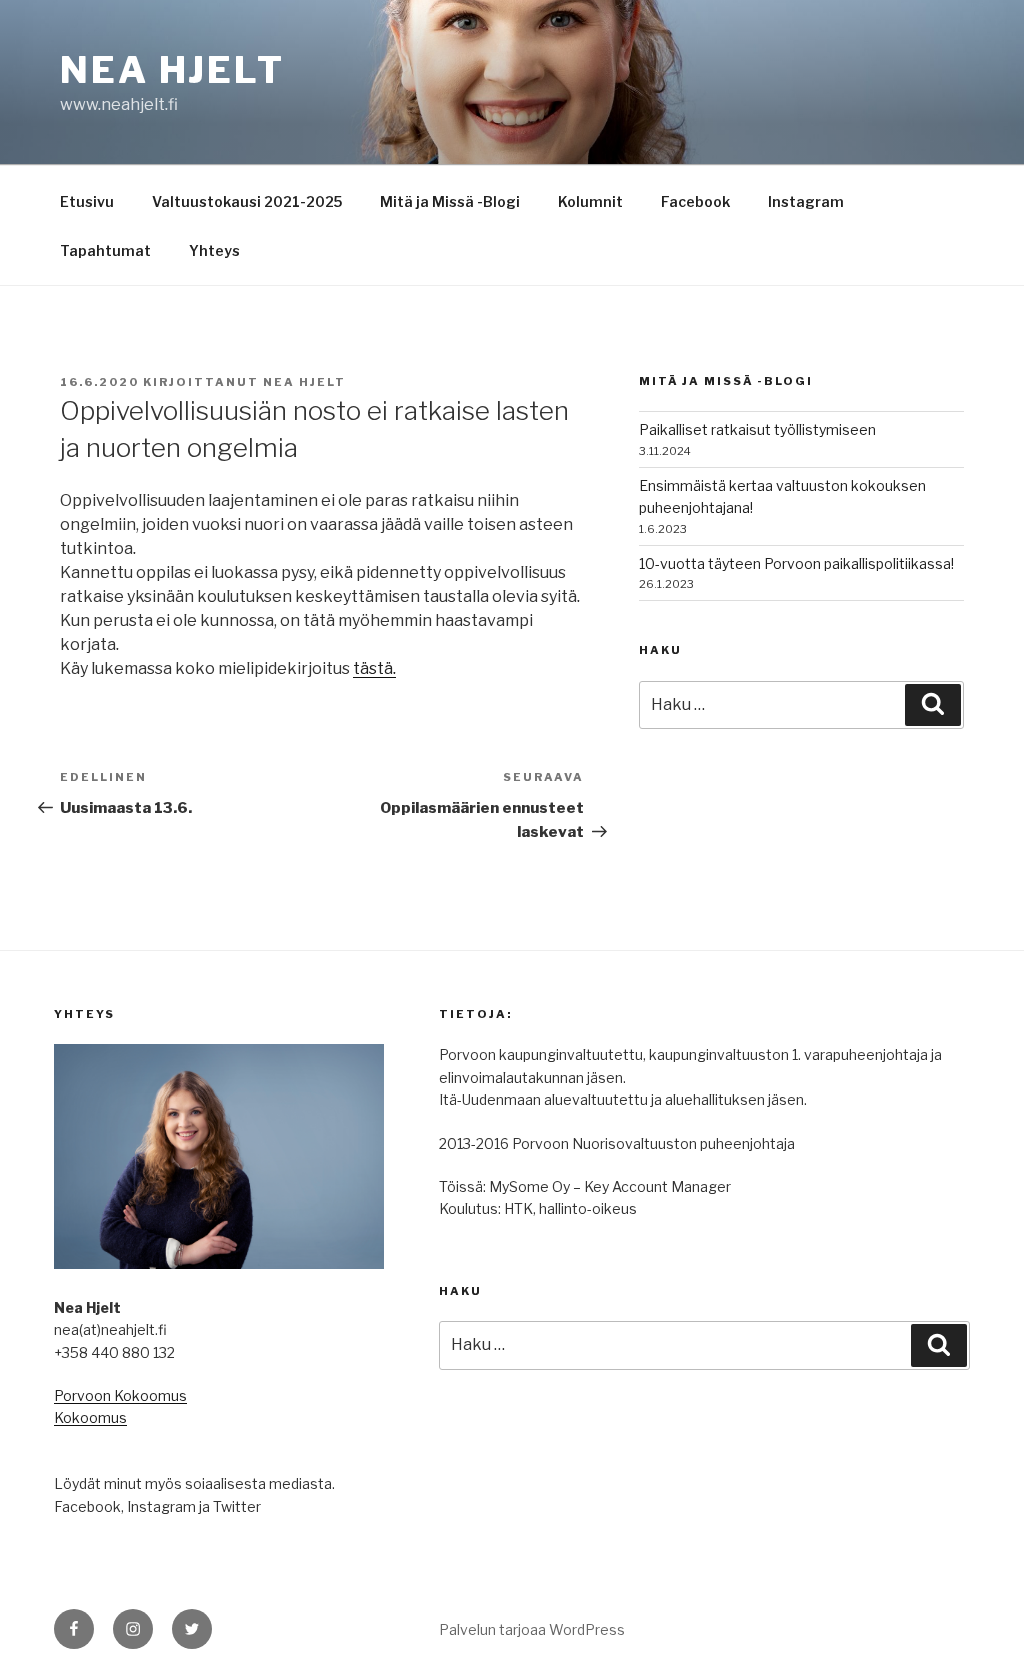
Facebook (695, 201)
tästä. (374, 668)
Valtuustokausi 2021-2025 (247, 201)
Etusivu (87, 201)
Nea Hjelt (172, 70)
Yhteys (214, 250)
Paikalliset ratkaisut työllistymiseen (757, 429)
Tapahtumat (105, 250)
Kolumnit (590, 201)
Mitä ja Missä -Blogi (450, 201)
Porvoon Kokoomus (120, 1395)
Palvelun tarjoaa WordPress (532, 1629)
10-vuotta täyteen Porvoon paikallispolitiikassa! (796, 563)
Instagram (806, 201)
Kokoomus (90, 1417)
